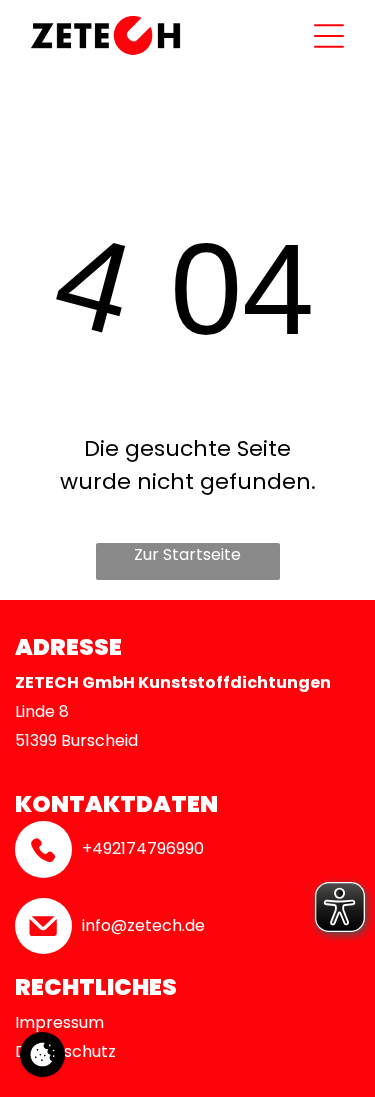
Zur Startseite (187, 554)
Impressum (59, 1022)
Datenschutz (65, 1051)
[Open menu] (329, 36)
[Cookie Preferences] (42, 1054)
